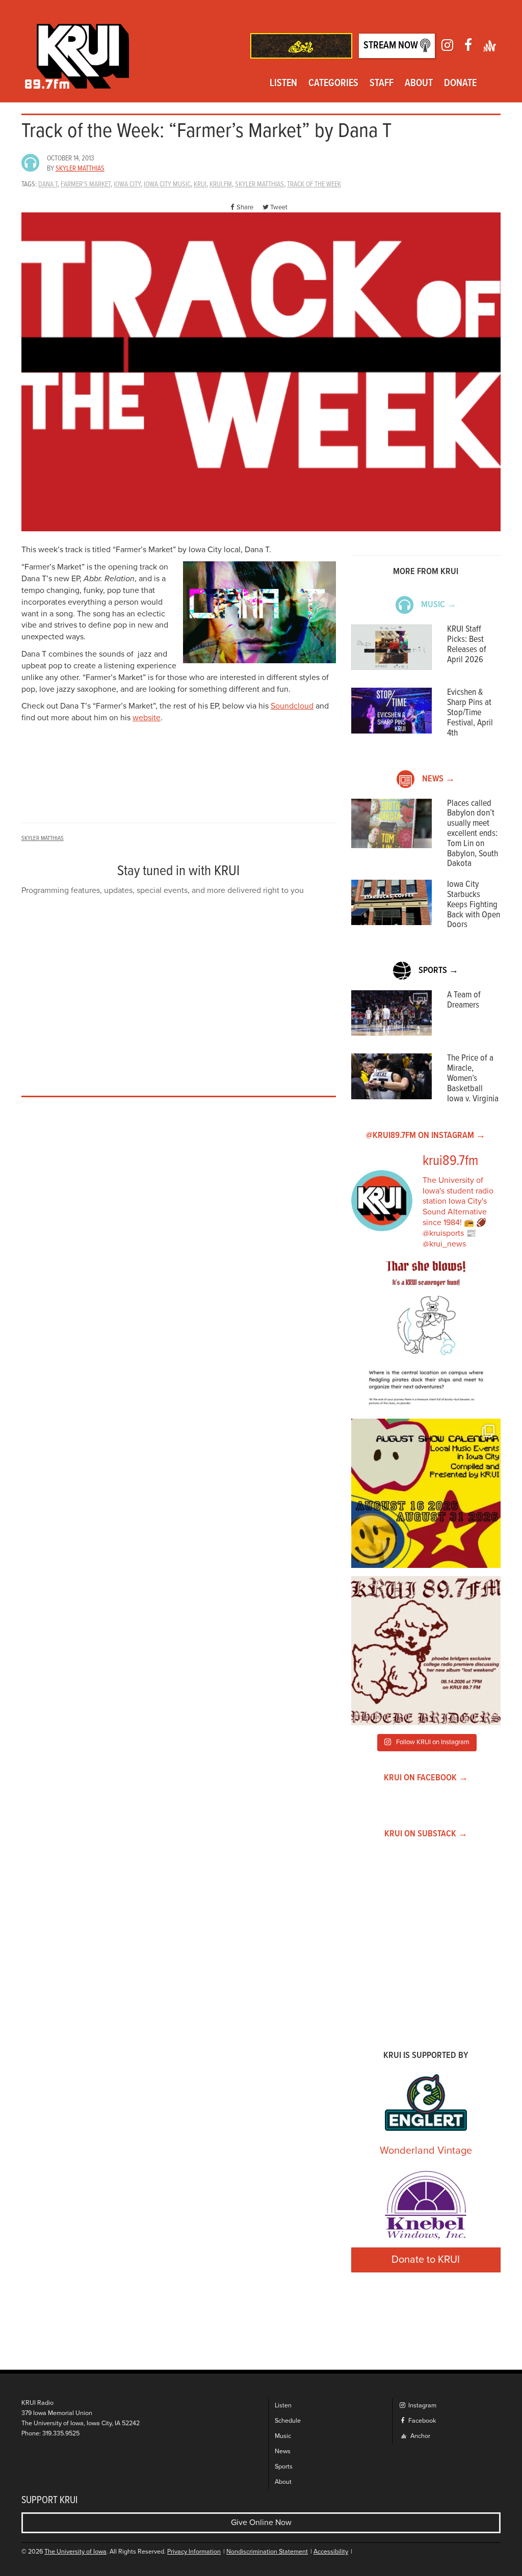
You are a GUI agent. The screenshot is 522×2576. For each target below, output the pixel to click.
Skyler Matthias (80, 169)
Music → (439, 605)
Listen (283, 84)
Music (283, 2436)
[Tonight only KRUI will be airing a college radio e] (426, 1651)
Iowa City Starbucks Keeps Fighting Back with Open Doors (474, 905)
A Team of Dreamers (464, 1000)
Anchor (420, 2436)
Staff (382, 84)
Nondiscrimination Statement (267, 2552)
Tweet (279, 207)
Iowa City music (167, 184)
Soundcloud (292, 706)
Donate (460, 84)
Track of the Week (314, 184)
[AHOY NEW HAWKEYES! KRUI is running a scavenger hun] (426, 1336)
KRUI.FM (221, 184)
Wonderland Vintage (426, 2151)
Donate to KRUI (426, 2260)
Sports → (438, 971)
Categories (333, 84)
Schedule (288, 2421)
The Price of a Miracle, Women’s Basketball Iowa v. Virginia (473, 1078)
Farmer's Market (86, 184)
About (419, 84)
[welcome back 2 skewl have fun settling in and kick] (426, 1493)
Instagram (422, 2406)
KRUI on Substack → (426, 1834)
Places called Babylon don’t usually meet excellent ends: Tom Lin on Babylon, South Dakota (473, 834)
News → (438, 779)
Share (245, 207)
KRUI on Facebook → (426, 1778)
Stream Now (392, 46)
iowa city (127, 184)
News (283, 2451)
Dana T (48, 184)
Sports (284, 2467)
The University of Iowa (75, 2552)
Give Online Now (261, 2523)
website (147, 718)
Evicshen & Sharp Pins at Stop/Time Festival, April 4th (470, 713)
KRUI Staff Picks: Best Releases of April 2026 (467, 644)
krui (200, 184)
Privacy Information (194, 2552)
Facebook (421, 2421)
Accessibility (331, 2552)
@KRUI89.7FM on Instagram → (426, 1136)
